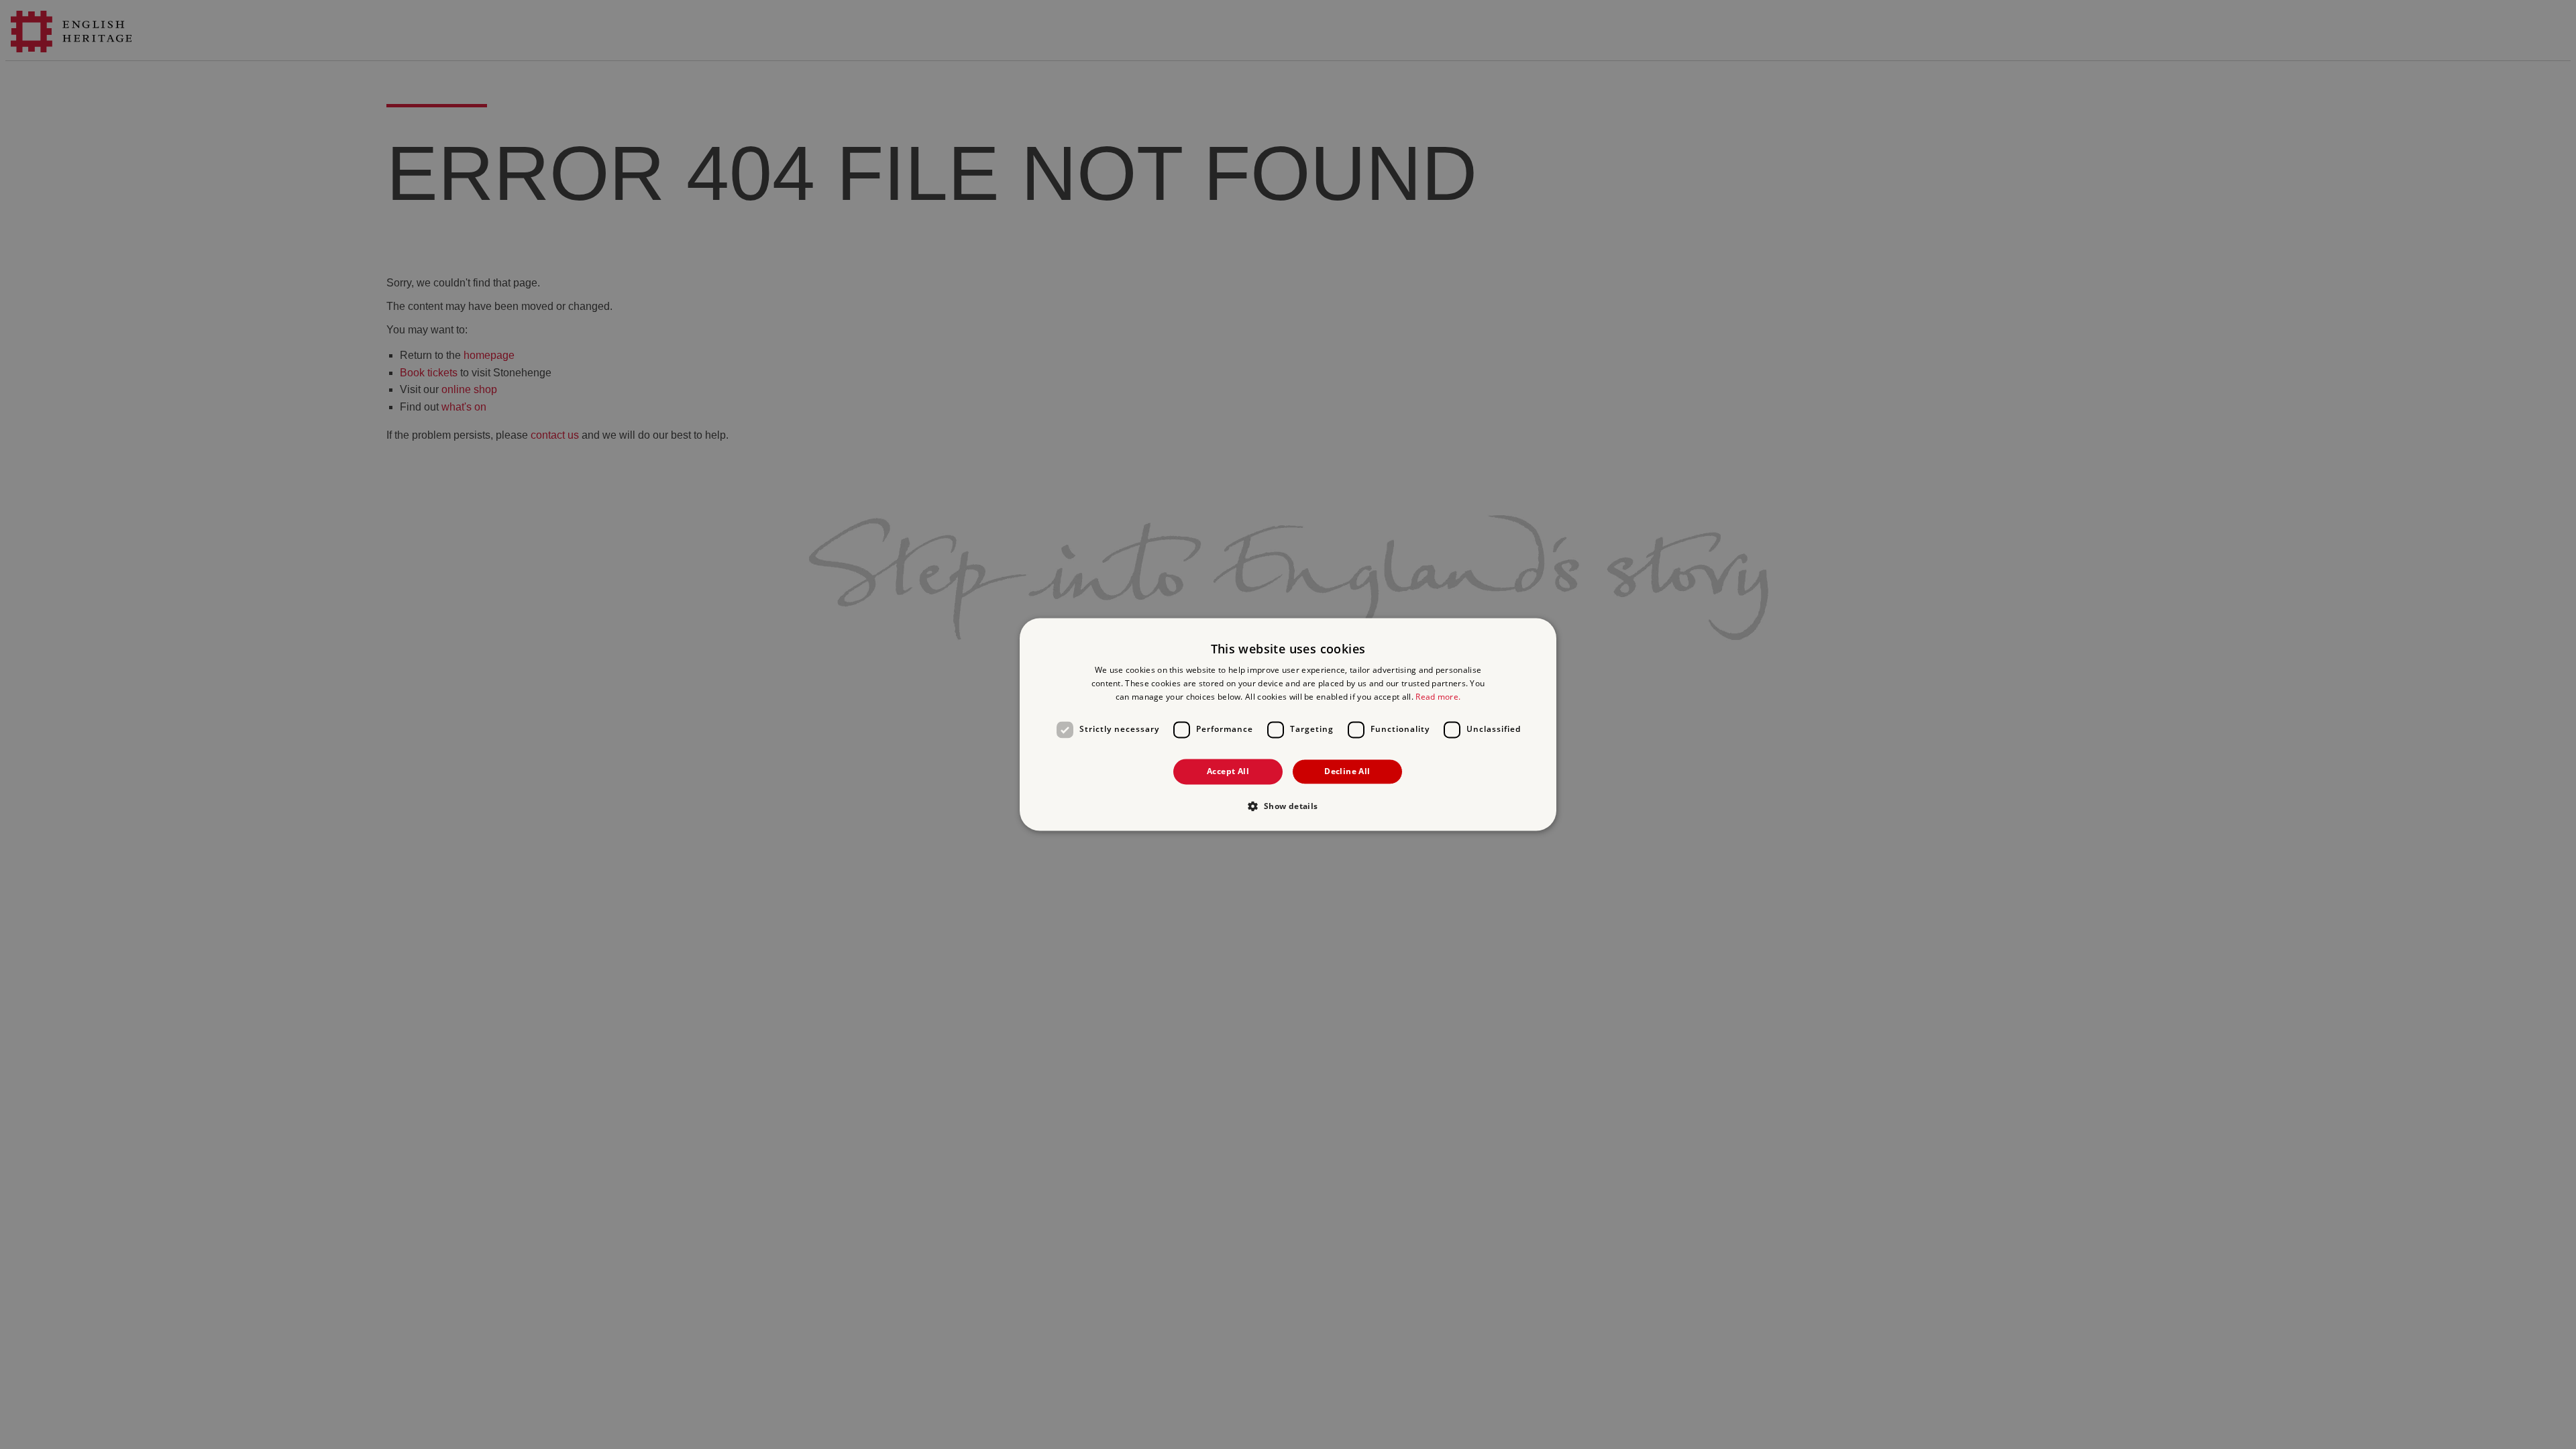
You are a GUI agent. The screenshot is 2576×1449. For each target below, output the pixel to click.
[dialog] (1288, 724)
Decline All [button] (1347, 771)
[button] (1288, 806)
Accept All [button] (1228, 771)
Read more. (1438, 697)
